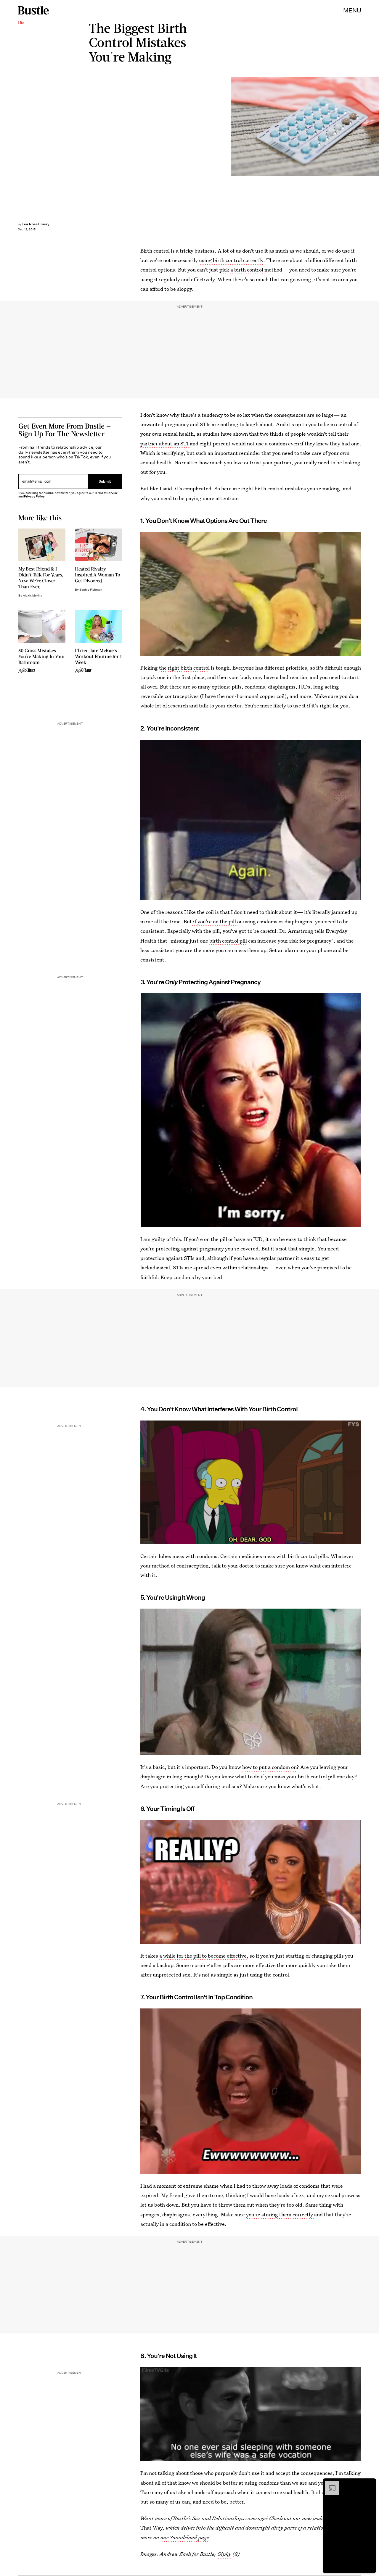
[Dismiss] (370, 2484)
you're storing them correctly (280, 2214)
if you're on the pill (215, 922)
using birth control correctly (231, 260)
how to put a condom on (269, 1767)
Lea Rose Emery (36, 224)
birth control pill (228, 941)
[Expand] (329, 2484)
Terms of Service (106, 493)
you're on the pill (208, 1239)
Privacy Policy (34, 496)
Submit (105, 481)
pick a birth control (242, 270)
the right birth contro (184, 668)
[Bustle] (33, 10)
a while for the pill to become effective (203, 1956)
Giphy (224, 2554)
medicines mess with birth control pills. (284, 1556)
